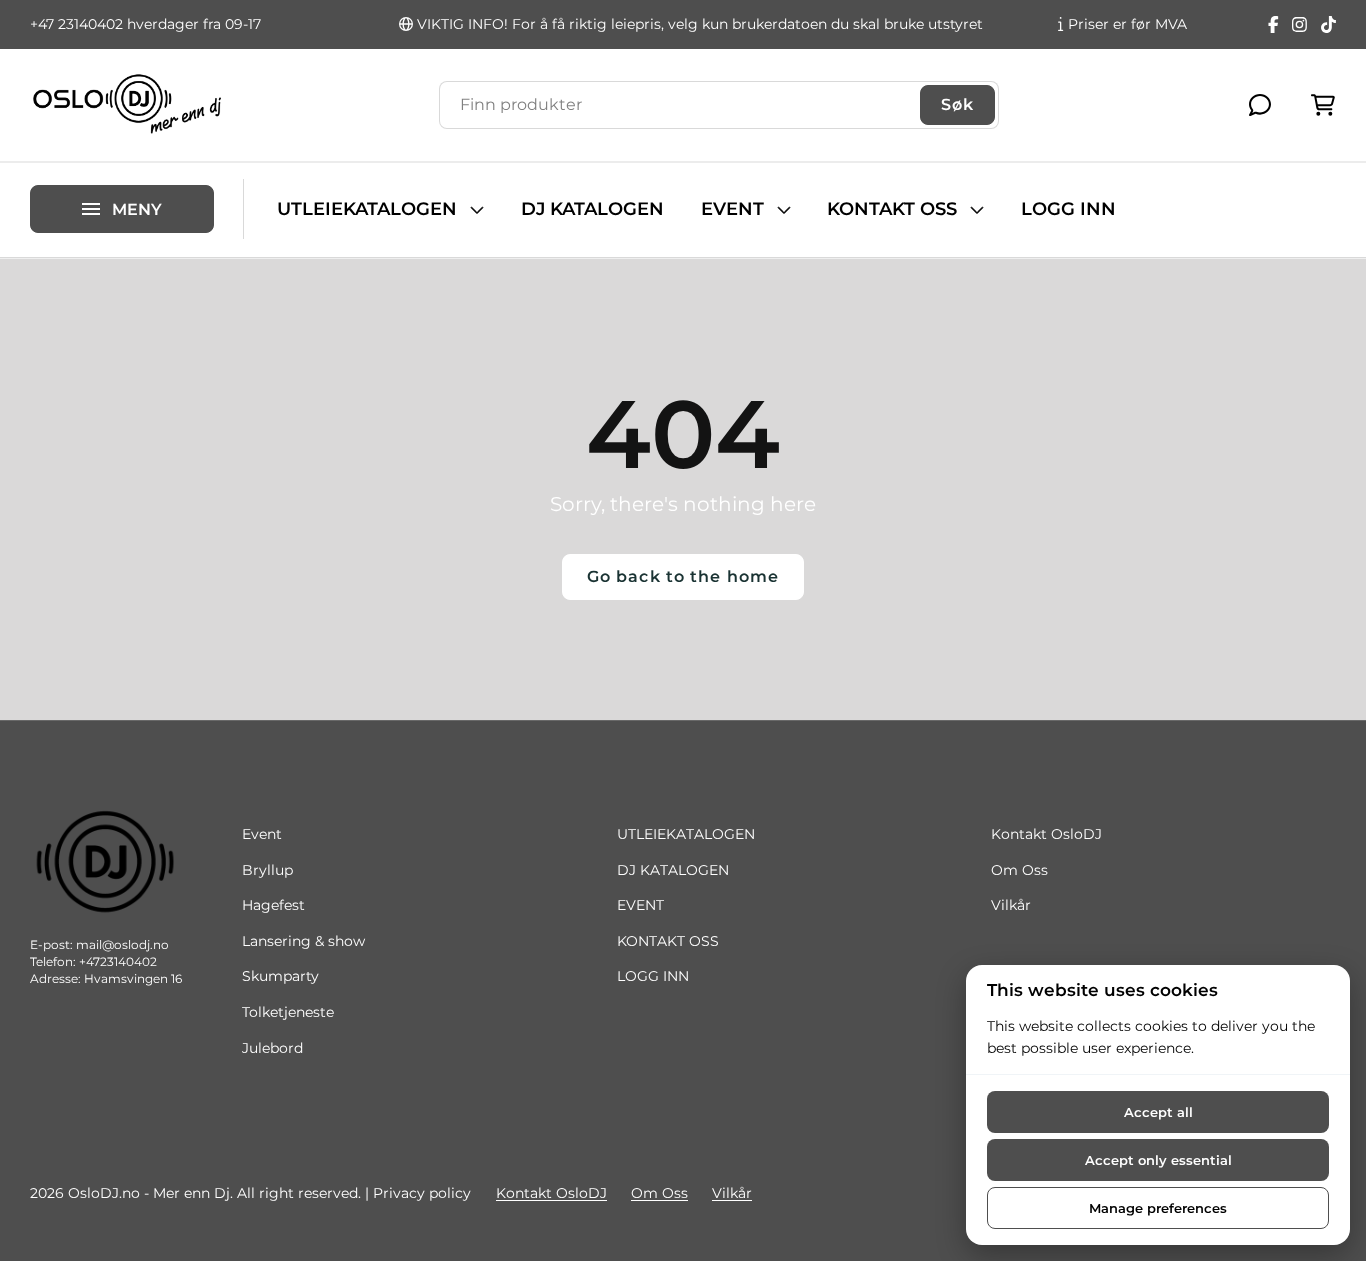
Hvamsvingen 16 (133, 978)
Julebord (272, 1048)
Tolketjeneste (288, 1012)
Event (262, 834)
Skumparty (280, 976)
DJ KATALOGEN (592, 209)
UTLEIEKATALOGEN (367, 209)
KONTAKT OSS (892, 209)
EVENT (732, 209)
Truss (48, 139)
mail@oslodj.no (122, 944)
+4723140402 (118, 961)
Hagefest (273, 905)
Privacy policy (422, 1193)
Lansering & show (303, 941)
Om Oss (1019, 870)
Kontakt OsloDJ (1046, 834)
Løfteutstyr (68, 172)
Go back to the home (683, 576)
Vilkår (1011, 905)
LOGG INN (1068, 209)
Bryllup (267, 870)
